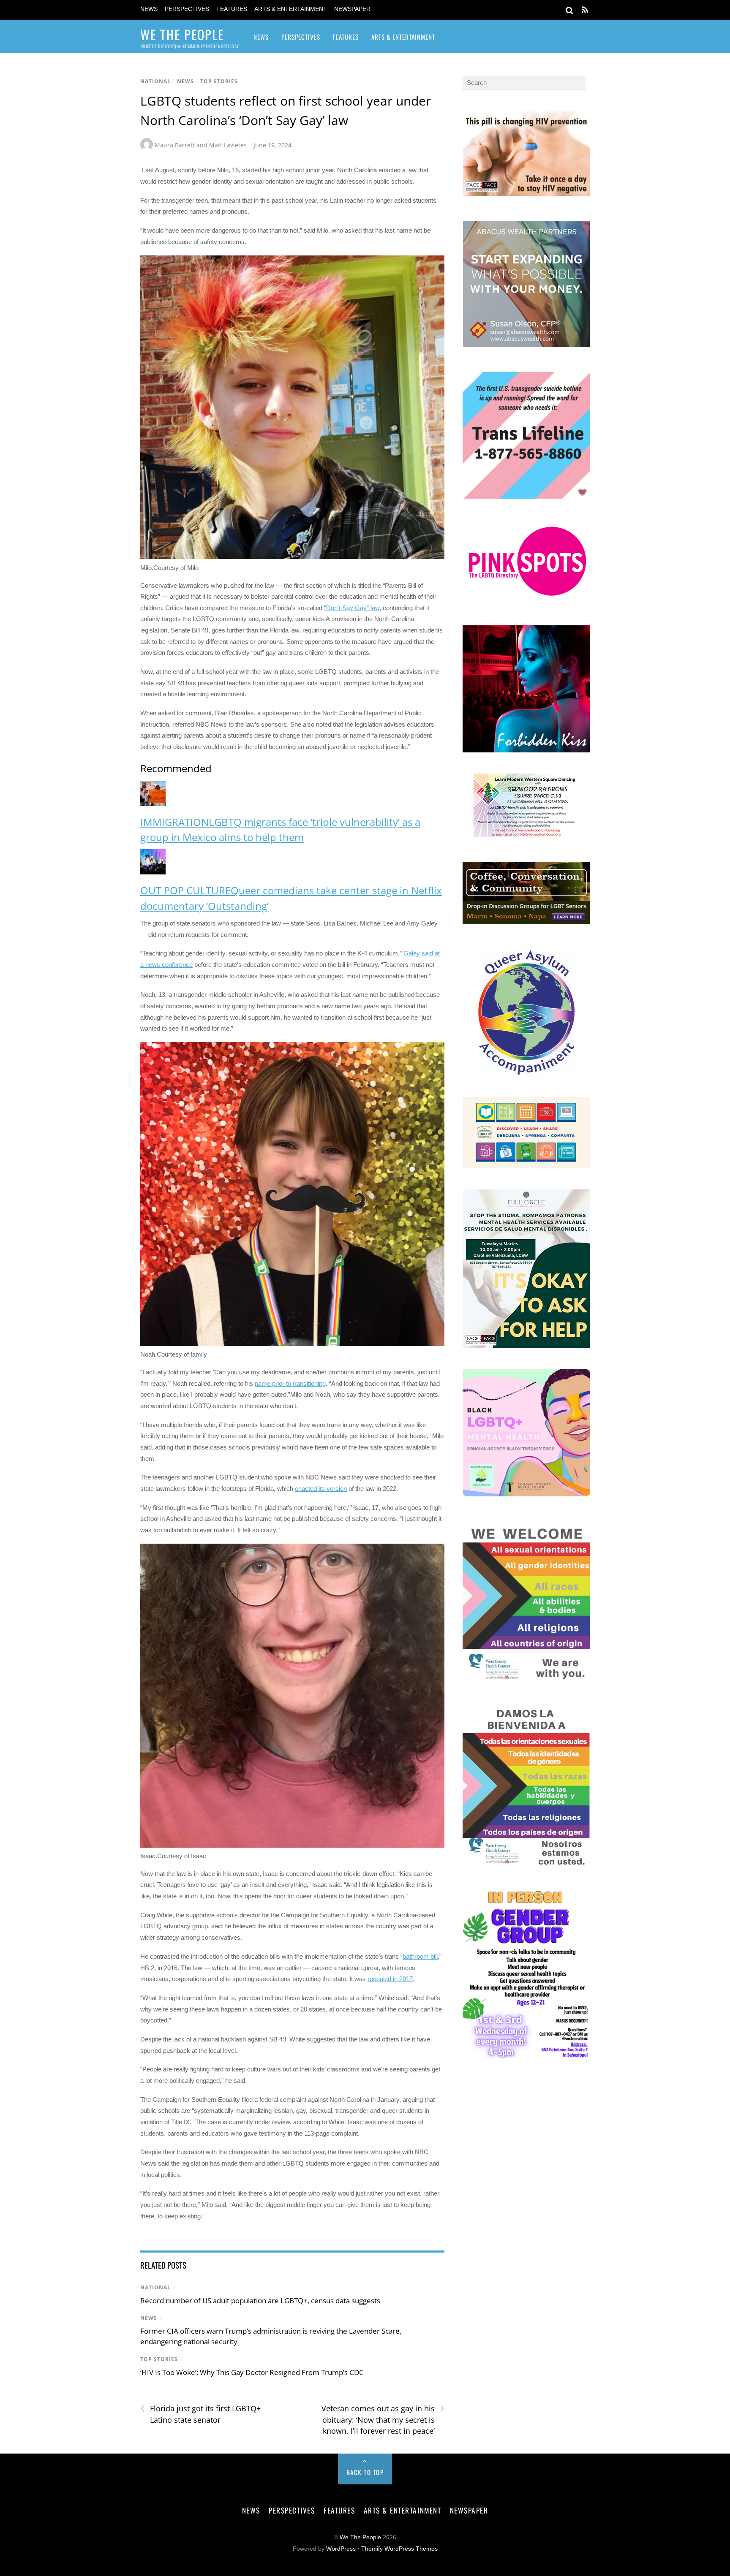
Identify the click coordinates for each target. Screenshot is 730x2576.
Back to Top (365, 2472)
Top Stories (219, 81)
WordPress (341, 2549)
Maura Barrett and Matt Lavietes (201, 145)
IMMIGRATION (174, 822)
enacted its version (321, 1489)
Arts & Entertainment (291, 9)
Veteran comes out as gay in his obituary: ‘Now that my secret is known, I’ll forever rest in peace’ (383, 2419)
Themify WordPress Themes (399, 2549)
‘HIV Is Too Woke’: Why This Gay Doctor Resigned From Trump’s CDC (252, 2372)
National (155, 81)
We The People (360, 2537)
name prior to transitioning (290, 1383)
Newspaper (352, 9)
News (149, 9)
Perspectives (187, 9)
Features (232, 9)
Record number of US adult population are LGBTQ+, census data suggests (260, 2300)
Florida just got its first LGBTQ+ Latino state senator (200, 2414)
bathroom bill (420, 1956)
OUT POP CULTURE (185, 890)
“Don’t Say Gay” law (352, 608)
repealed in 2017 (390, 1979)
